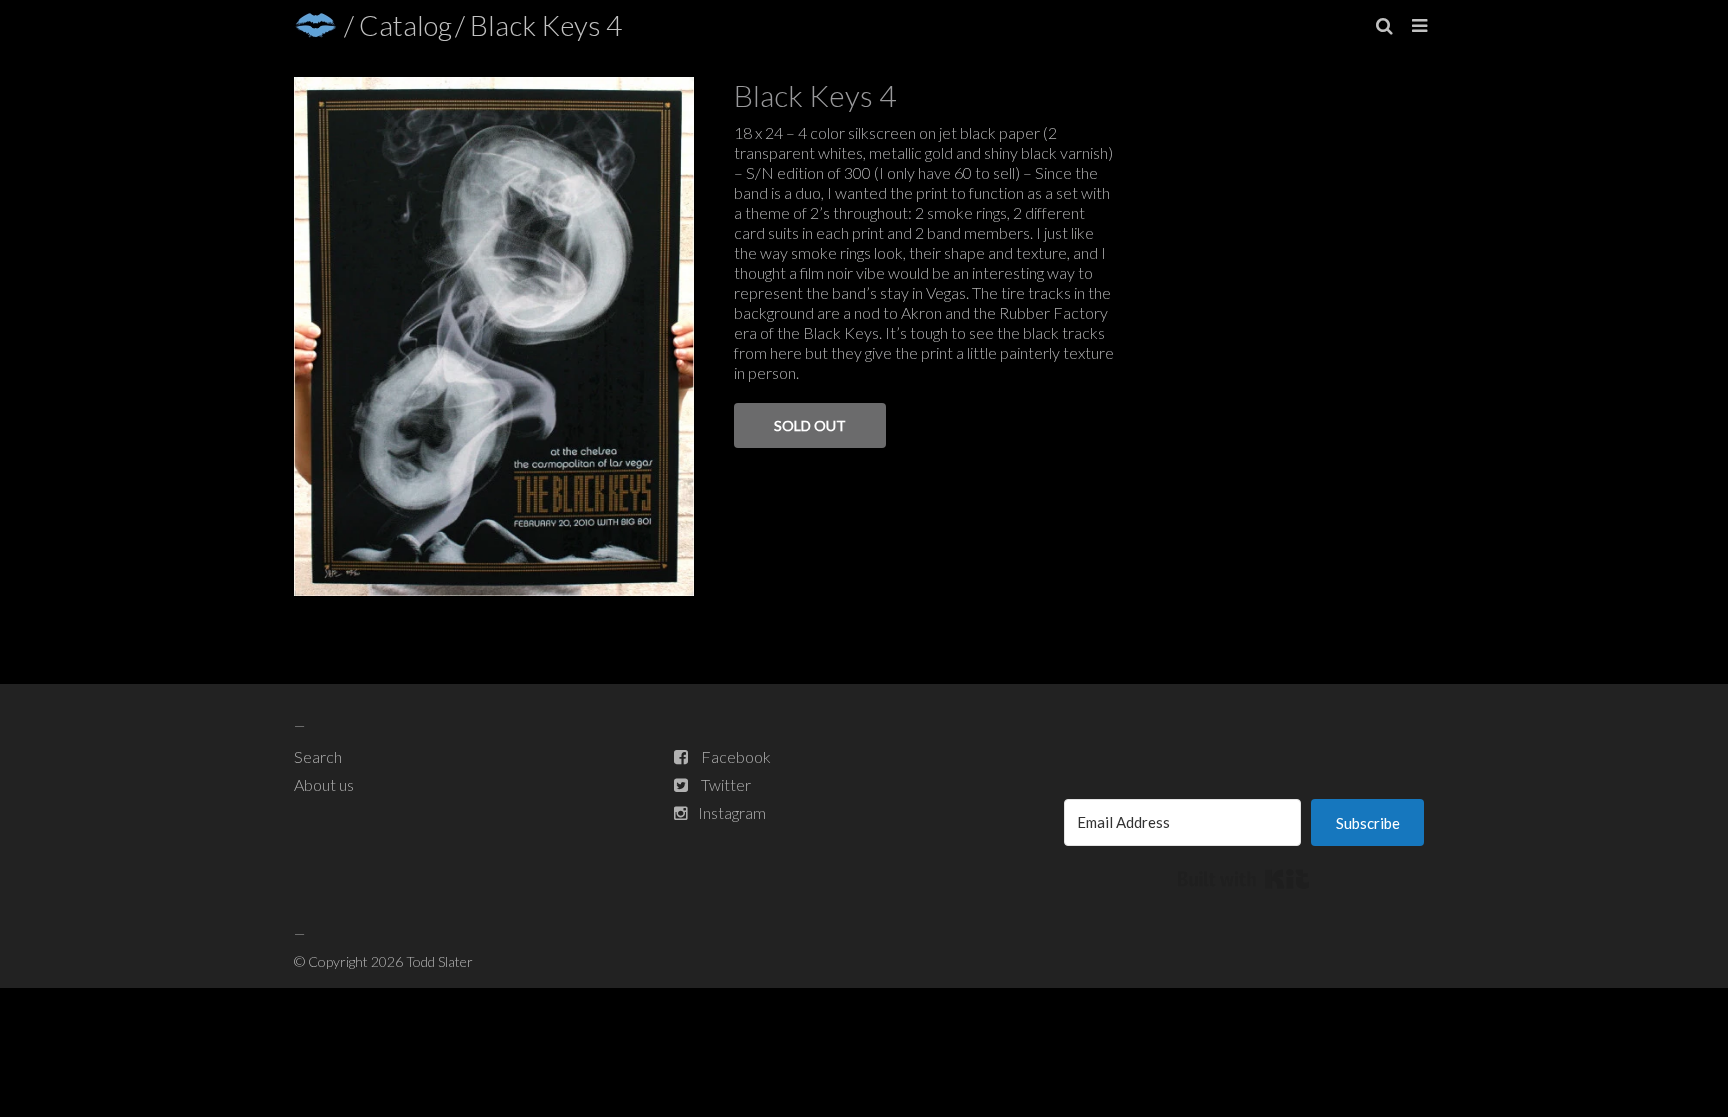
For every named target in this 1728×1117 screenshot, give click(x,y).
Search (318, 756)
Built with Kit (1243, 879)
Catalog (405, 25)
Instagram (732, 812)
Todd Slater (439, 961)
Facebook (736, 756)
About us (324, 784)
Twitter (726, 784)
